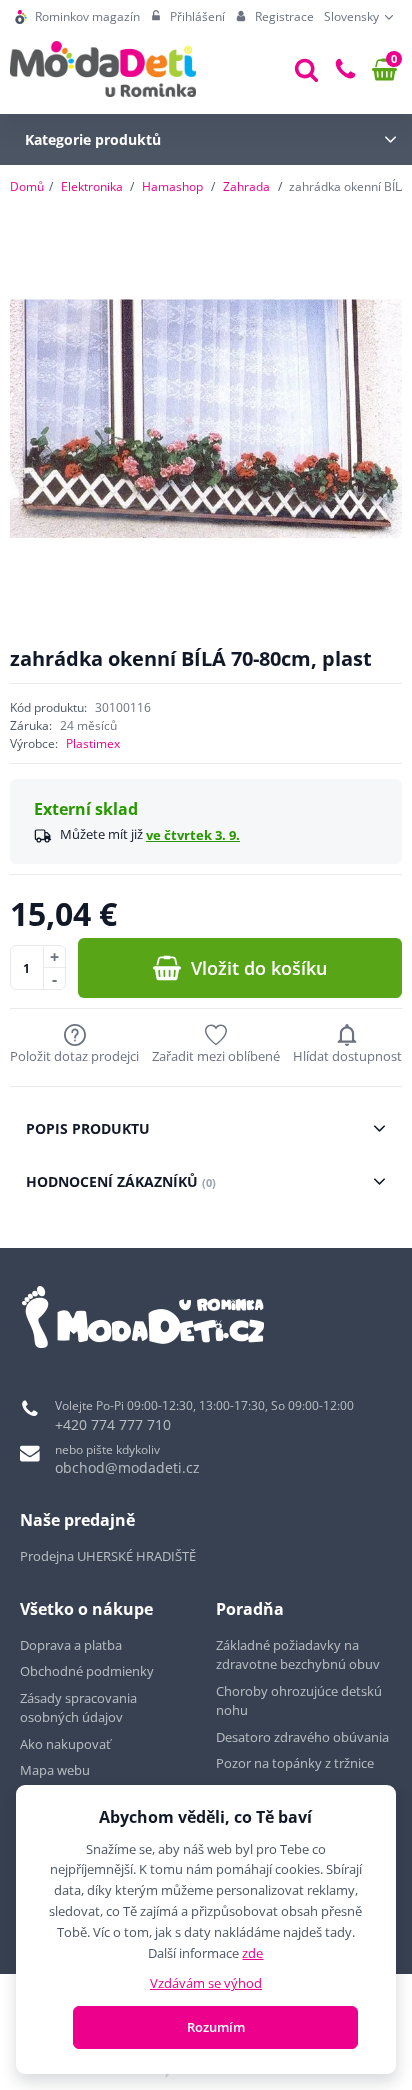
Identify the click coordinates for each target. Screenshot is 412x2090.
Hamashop (172, 186)
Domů (27, 186)
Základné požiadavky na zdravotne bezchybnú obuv (299, 1655)
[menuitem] (77, 17)
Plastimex (93, 743)
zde (252, 1953)
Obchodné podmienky (87, 1671)
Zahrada (246, 186)
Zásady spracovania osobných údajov (78, 1708)
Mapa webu (55, 1770)
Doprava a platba (71, 1645)
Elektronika (92, 186)
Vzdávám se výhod (206, 1983)
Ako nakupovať (65, 1744)
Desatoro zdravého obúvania (304, 1737)
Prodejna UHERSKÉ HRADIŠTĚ (108, 1556)
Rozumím (216, 2027)
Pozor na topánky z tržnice (296, 1763)
